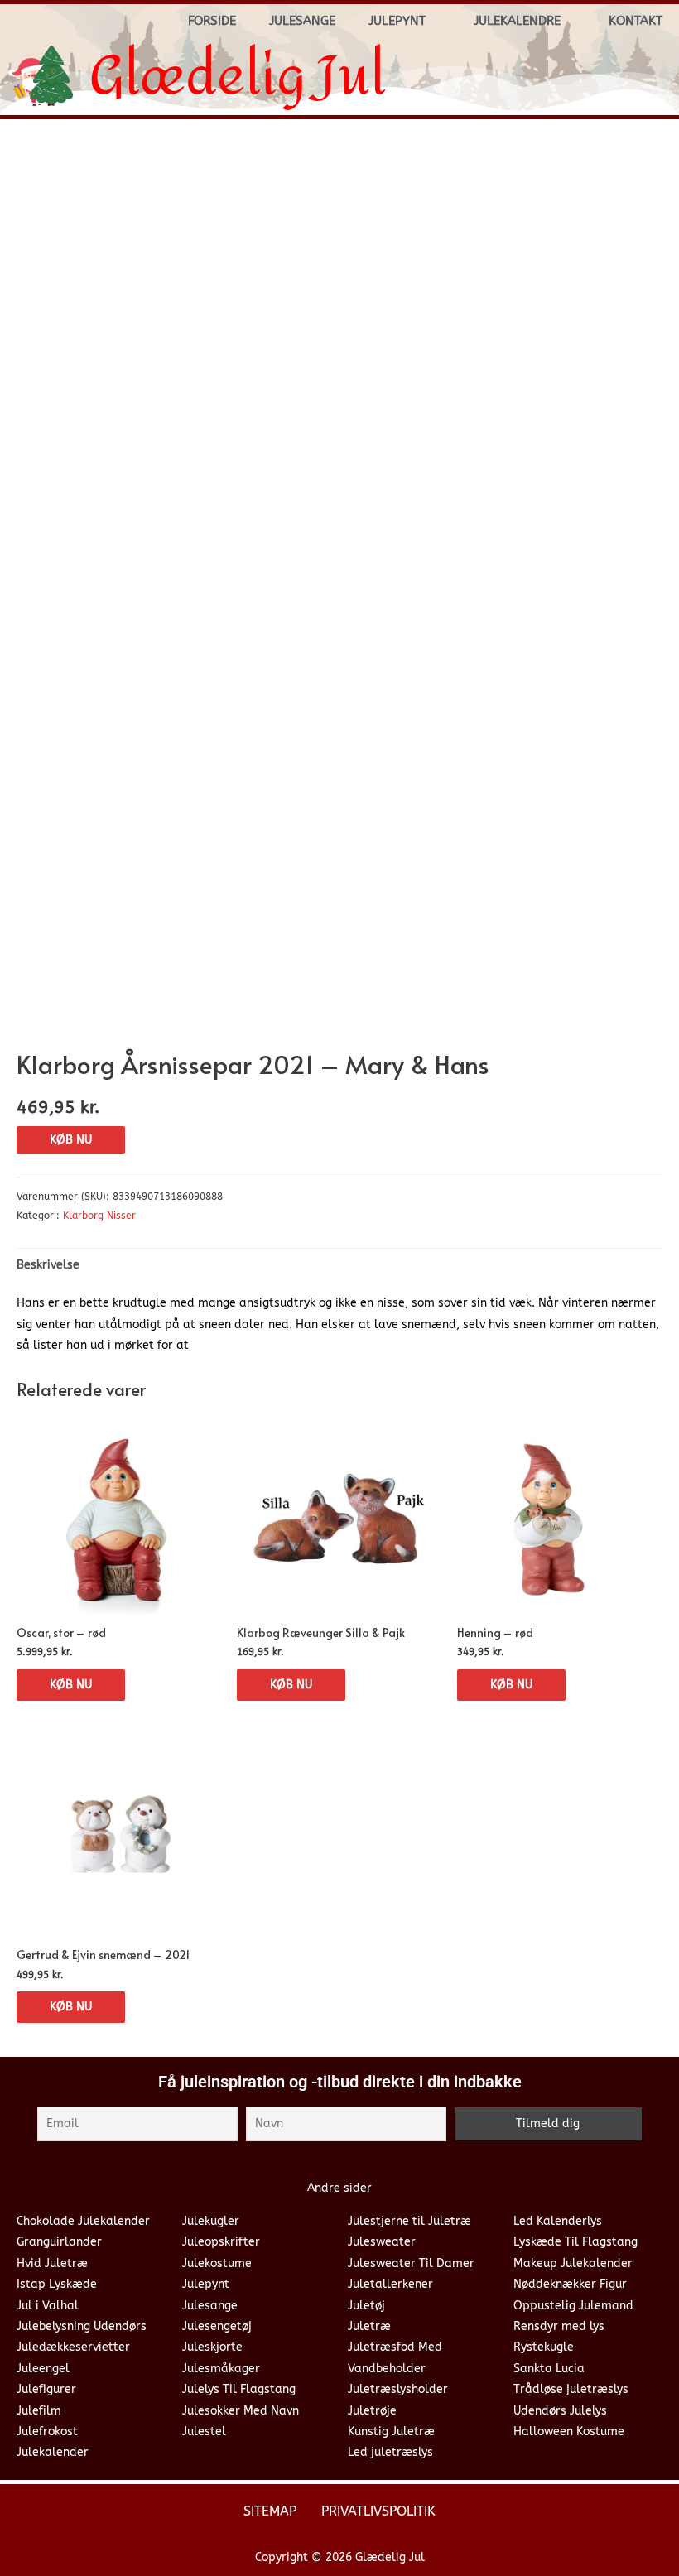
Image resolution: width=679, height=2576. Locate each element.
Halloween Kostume (569, 2432)
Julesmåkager (221, 2369)
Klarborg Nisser (99, 1216)
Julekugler (211, 2221)
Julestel (204, 2432)
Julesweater (382, 2242)
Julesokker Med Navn (241, 2411)
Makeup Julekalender (573, 2263)
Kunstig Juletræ (391, 2432)
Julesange (302, 21)
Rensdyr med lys (559, 2326)
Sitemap (270, 2511)
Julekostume (217, 2263)
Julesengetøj (217, 2326)
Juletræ (369, 2326)
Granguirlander (59, 2242)
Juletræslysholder (398, 2389)
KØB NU (71, 1140)
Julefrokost (47, 2432)
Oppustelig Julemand (573, 2306)
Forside (212, 21)
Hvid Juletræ (52, 2263)
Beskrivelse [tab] (48, 1265)
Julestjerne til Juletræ (409, 2221)
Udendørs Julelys (560, 2411)
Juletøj (366, 2306)
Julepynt (397, 21)
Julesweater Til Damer (411, 2263)
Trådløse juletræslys (571, 2389)
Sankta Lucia (549, 2369)
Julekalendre (517, 21)
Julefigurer (46, 2389)
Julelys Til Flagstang (239, 2389)
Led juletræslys (390, 2452)
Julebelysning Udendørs (82, 2326)
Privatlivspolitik (378, 2511)
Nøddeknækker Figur (570, 2284)
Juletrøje (372, 2411)
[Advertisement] (339, 256)
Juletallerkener (390, 2284)
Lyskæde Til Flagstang (575, 2242)
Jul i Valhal (48, 2306)
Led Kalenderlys (558, 2221)
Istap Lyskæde (57, 2284)
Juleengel (43, 2369)
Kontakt (636, 21)
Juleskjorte (212, 2347)
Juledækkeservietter (73, 2347)
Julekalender (53, 2452)
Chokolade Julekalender (83, 2221)
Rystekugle (544, 2347)
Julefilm (39, 2411)
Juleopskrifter (221, 2242)
